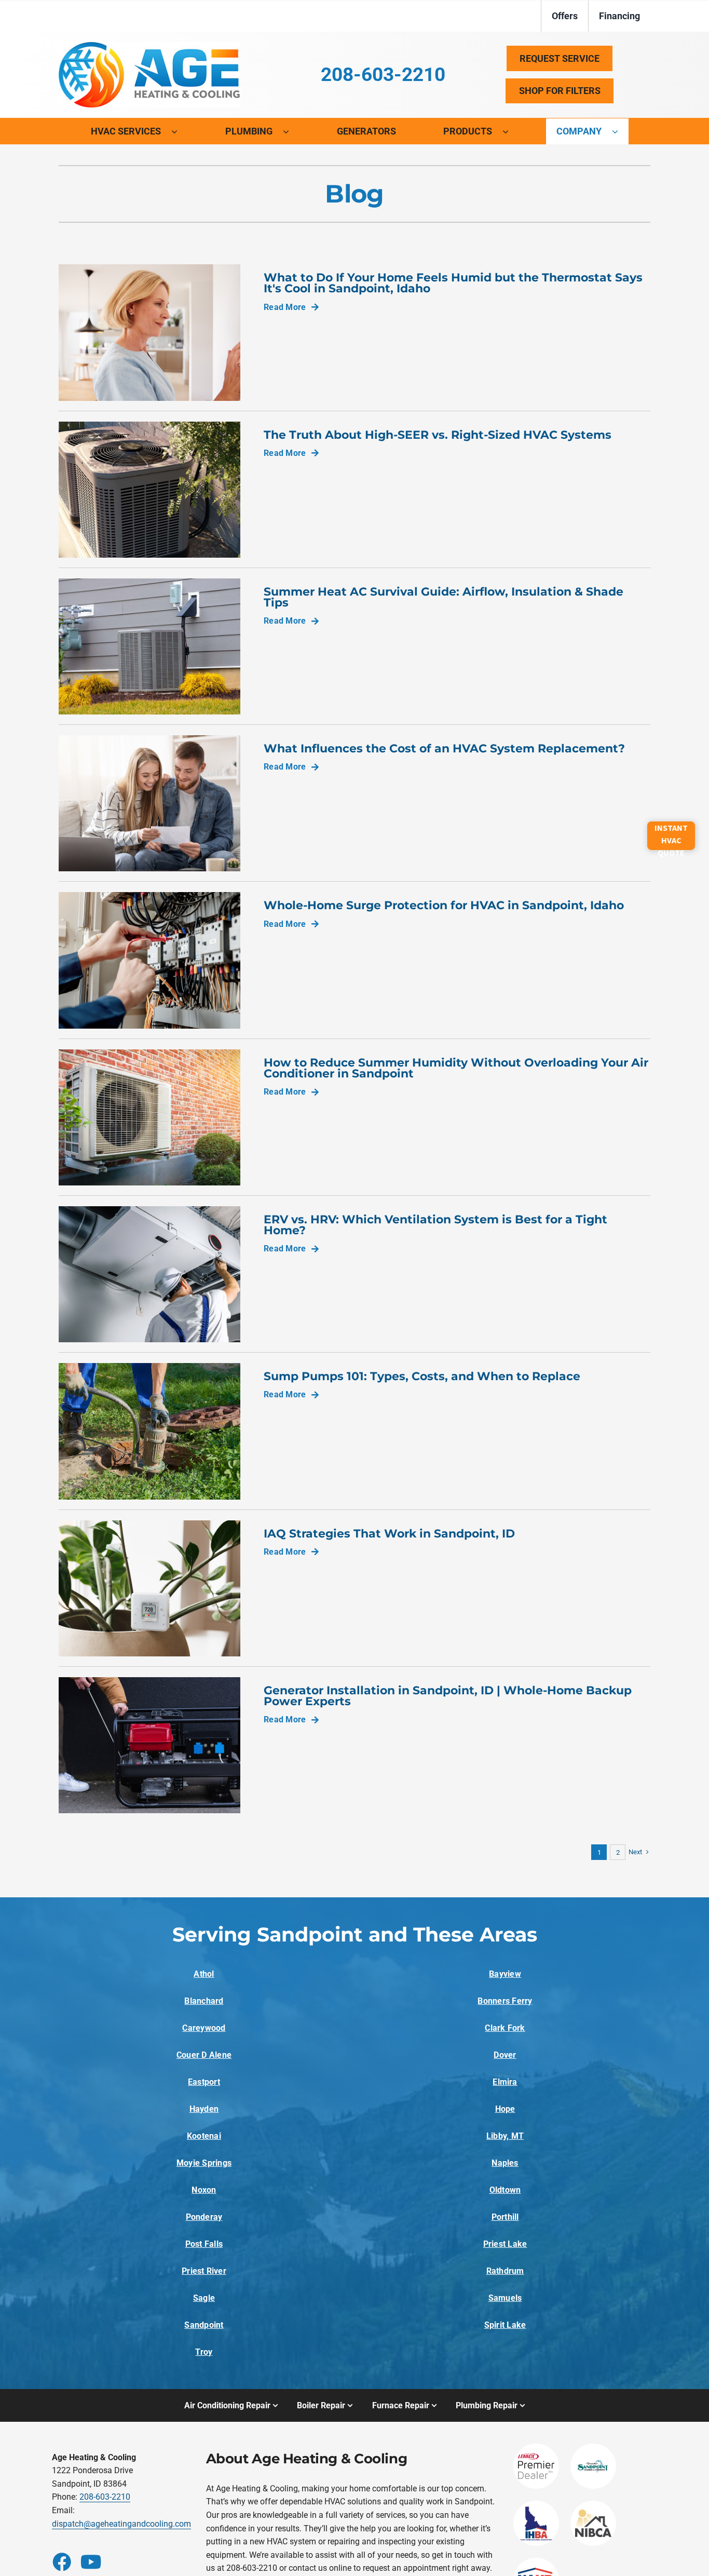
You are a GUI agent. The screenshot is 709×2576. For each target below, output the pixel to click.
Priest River (204, 2271)
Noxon (204, 2190)
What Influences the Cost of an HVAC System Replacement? (444, 748)
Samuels (505, 2298)
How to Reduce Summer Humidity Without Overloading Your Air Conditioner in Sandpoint (456, 1068)
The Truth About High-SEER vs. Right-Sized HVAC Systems (438, 435)
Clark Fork (505, 2028)
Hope (505, 2109)
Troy (204, 2352)
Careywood (204, 2028)
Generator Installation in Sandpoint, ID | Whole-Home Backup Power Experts (448, 1696)
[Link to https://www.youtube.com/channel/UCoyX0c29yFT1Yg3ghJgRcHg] (89, 2561)
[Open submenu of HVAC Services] (180, 131)
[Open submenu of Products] (511, 131)
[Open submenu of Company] (620, 131)
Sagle (204, 2298)
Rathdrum (505, 2271)
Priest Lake (505, 2244)
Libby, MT (505, 2136)
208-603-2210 (105, 2497)
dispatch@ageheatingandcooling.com (121, 2524)
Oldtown (505, 2190)
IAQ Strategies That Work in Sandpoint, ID (389, 1533)
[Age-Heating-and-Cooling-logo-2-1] (149, 46)
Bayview (505, 1974)
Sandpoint (204, 2325)
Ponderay (204, 2217)
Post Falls (204, 2244)
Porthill (505, 2217)
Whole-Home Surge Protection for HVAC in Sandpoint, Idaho (444, 905)
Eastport (204, 2082)
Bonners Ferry (505, 2001)
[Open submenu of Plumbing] (291, 131)
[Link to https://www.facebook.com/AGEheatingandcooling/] (61, 2561)
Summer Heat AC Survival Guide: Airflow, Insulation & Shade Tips (444, 597)
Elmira (505, 2082)
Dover (505, 2055)
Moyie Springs (204, 2163)
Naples (505, 2163)
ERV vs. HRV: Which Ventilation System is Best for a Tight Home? (435, 1225)
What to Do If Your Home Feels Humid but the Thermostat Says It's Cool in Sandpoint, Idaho (453, 283)
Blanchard (204, 2001)
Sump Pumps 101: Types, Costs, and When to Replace (422, 1376)
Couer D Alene (204, 2055)
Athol (204, 1974)
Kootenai (204, 2136)
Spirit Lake (505, 2325)
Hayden (204, 2109)
